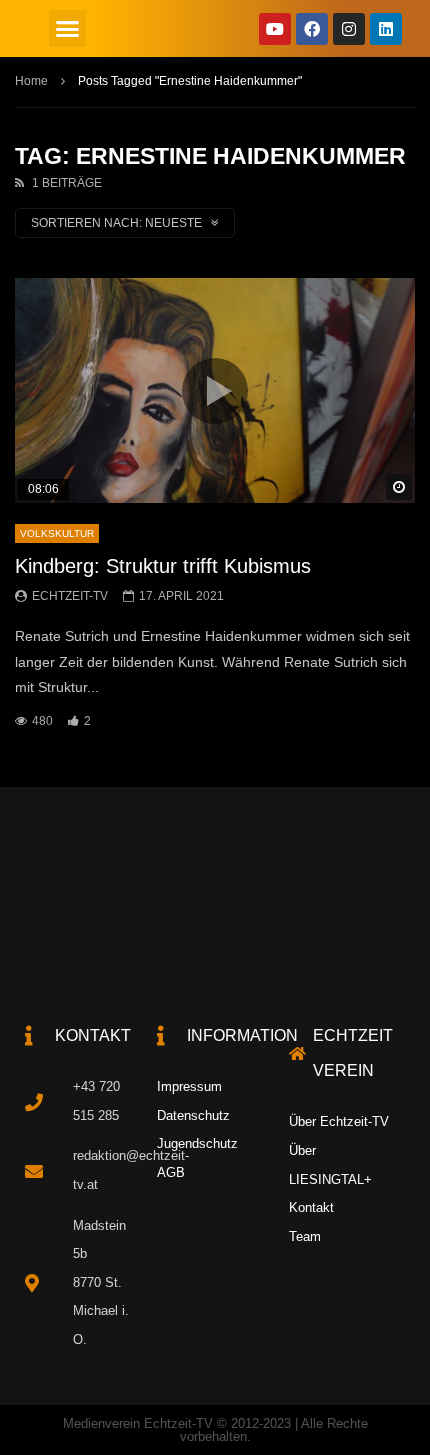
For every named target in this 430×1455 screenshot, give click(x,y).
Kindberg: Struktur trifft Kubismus (163, 566)
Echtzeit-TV (70, 596)
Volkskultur (57, 533)
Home (31, 81)
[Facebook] (312, 29)
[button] (68, 29)
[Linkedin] (386, 29)
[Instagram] (349, 29)
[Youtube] (275, 29)
